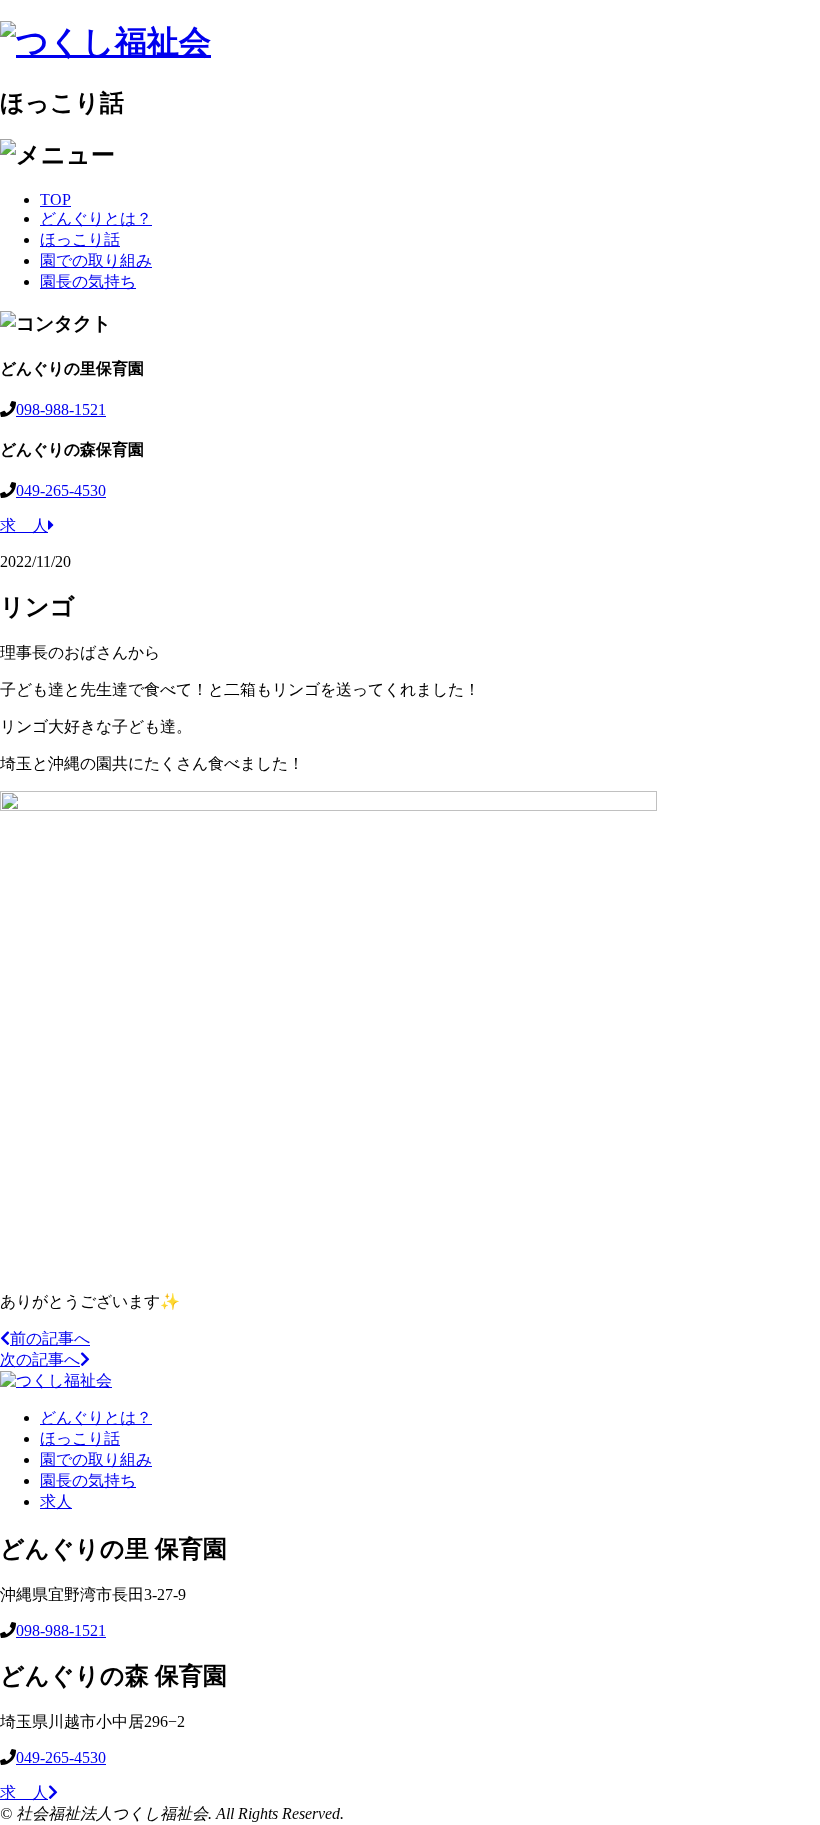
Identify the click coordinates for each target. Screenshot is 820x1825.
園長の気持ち (88, 281)
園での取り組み (96, 260)
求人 (56, 1501)
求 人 (24, 525)
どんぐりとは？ (96, 218)
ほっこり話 (80, 239)
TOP (55, 199)
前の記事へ (50, 1338)
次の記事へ (40, 1359)
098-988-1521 (61, 409)
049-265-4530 (61, 490)
